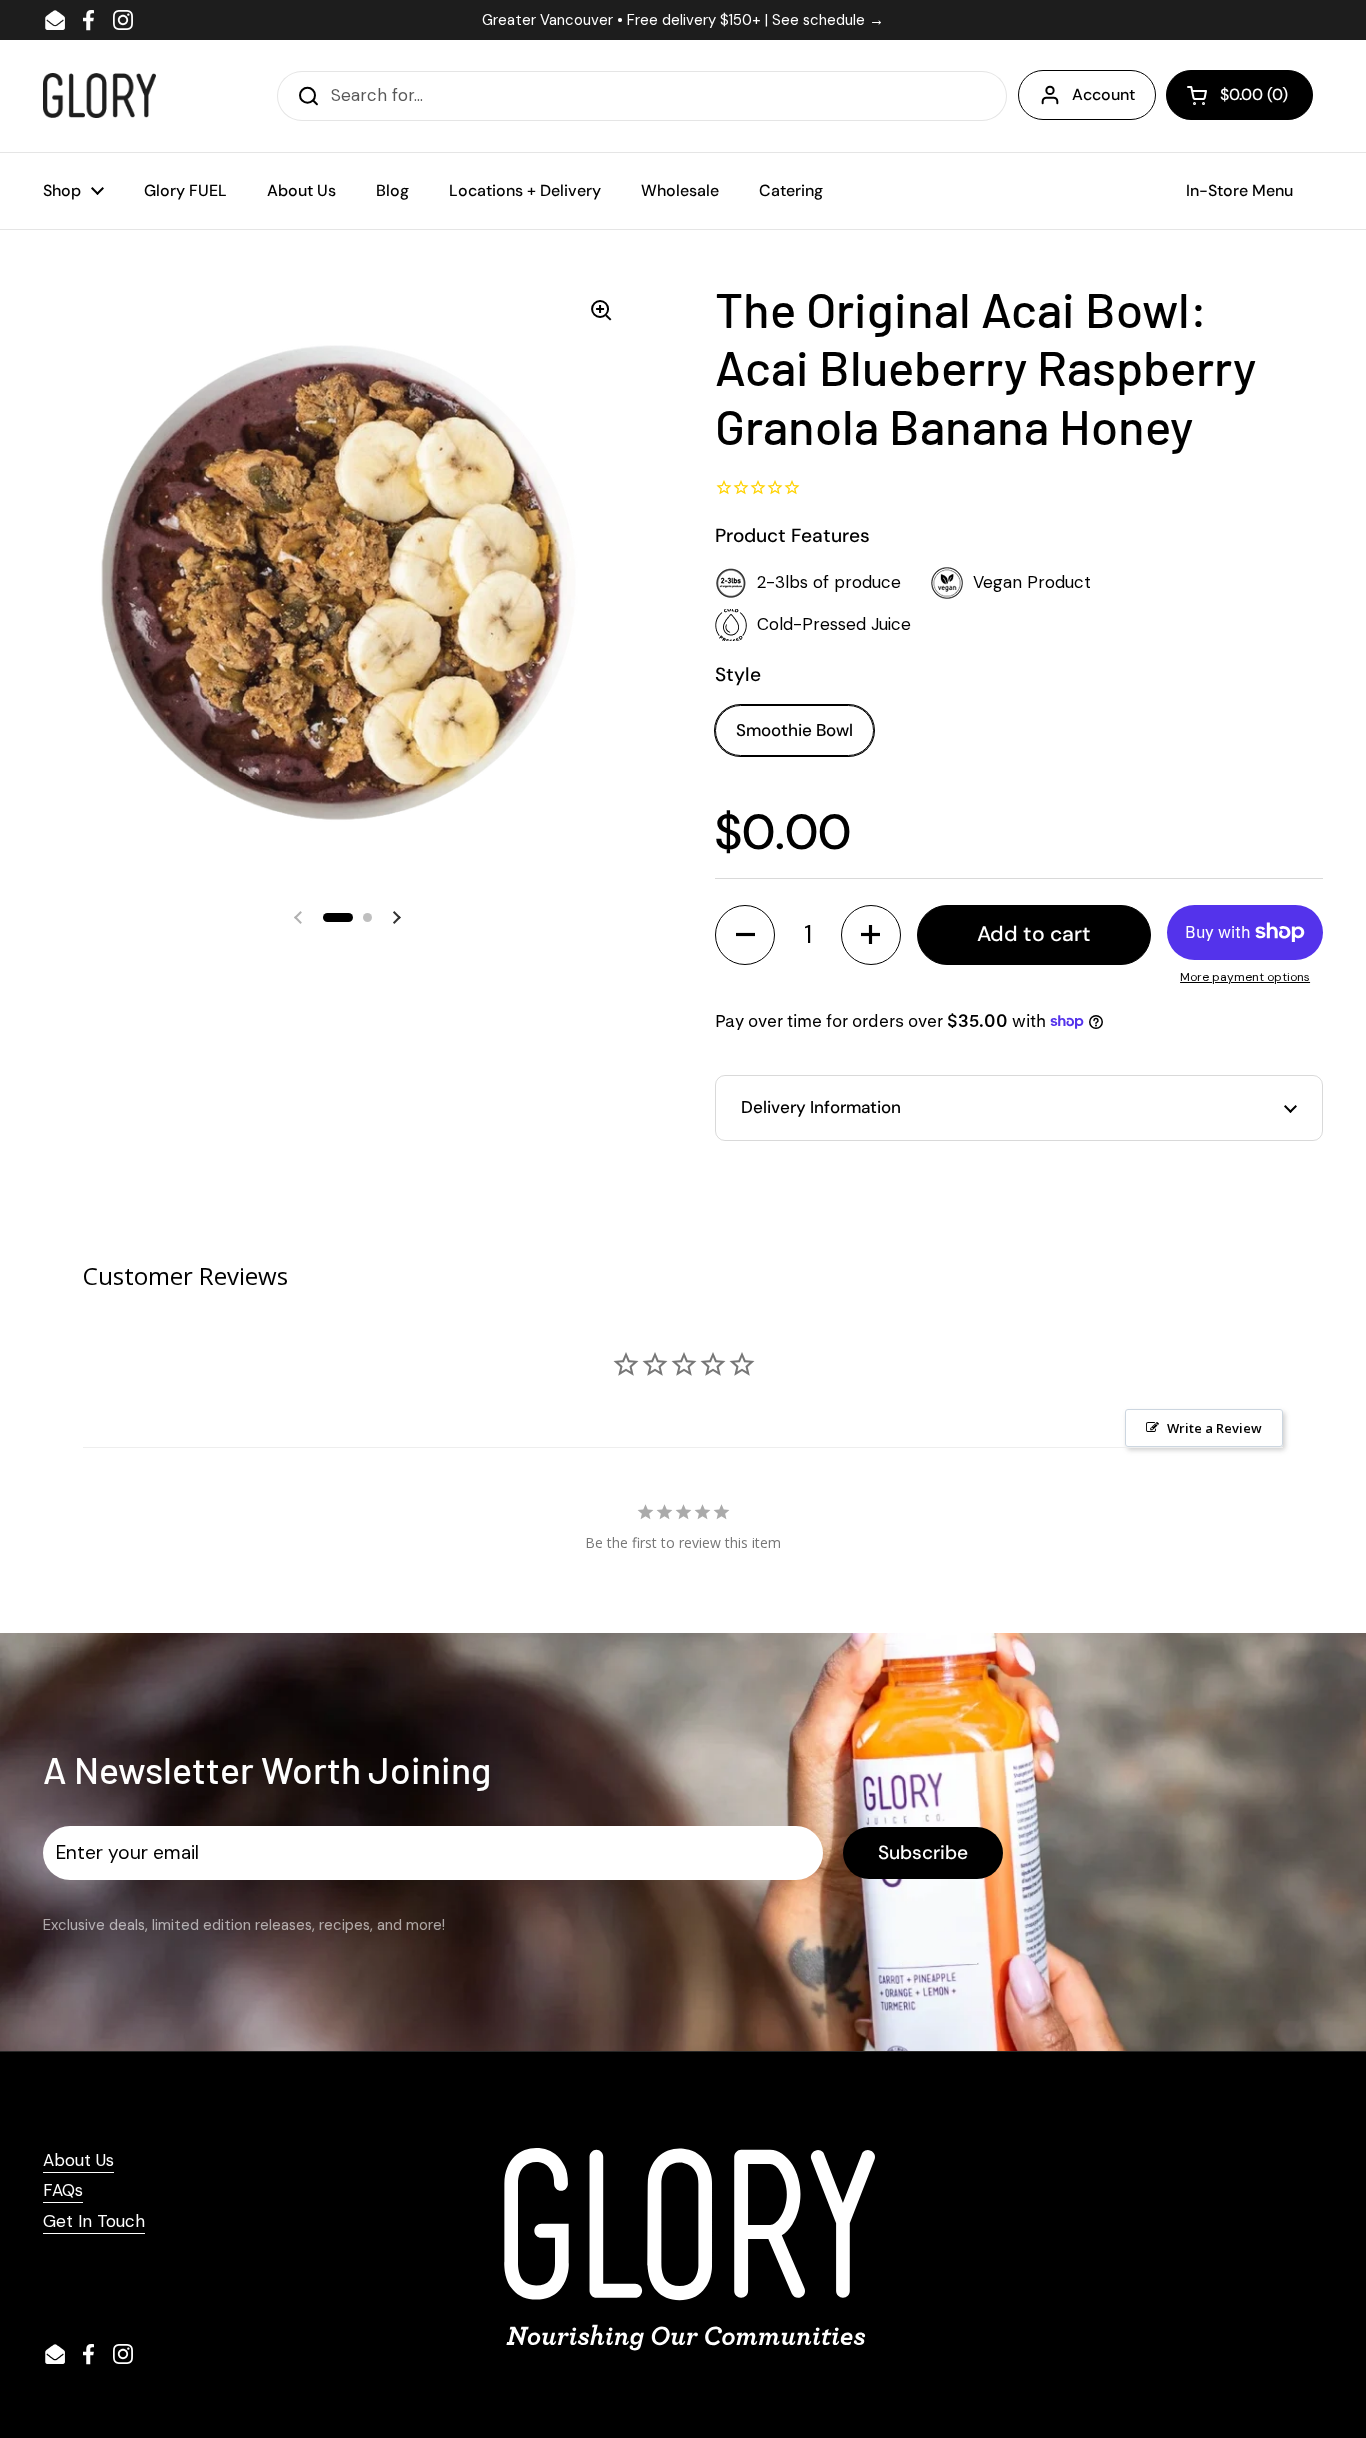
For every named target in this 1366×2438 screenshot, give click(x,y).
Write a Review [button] (1214, 1428)
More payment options (1245, 977)
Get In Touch (94, 2221)
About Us (78, 2160)
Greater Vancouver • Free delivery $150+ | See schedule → (683, 20)
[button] (1239, 95)
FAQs (63, 2190)
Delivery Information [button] (821, 1107)
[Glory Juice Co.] (99, 95)
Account (1103, 94)
